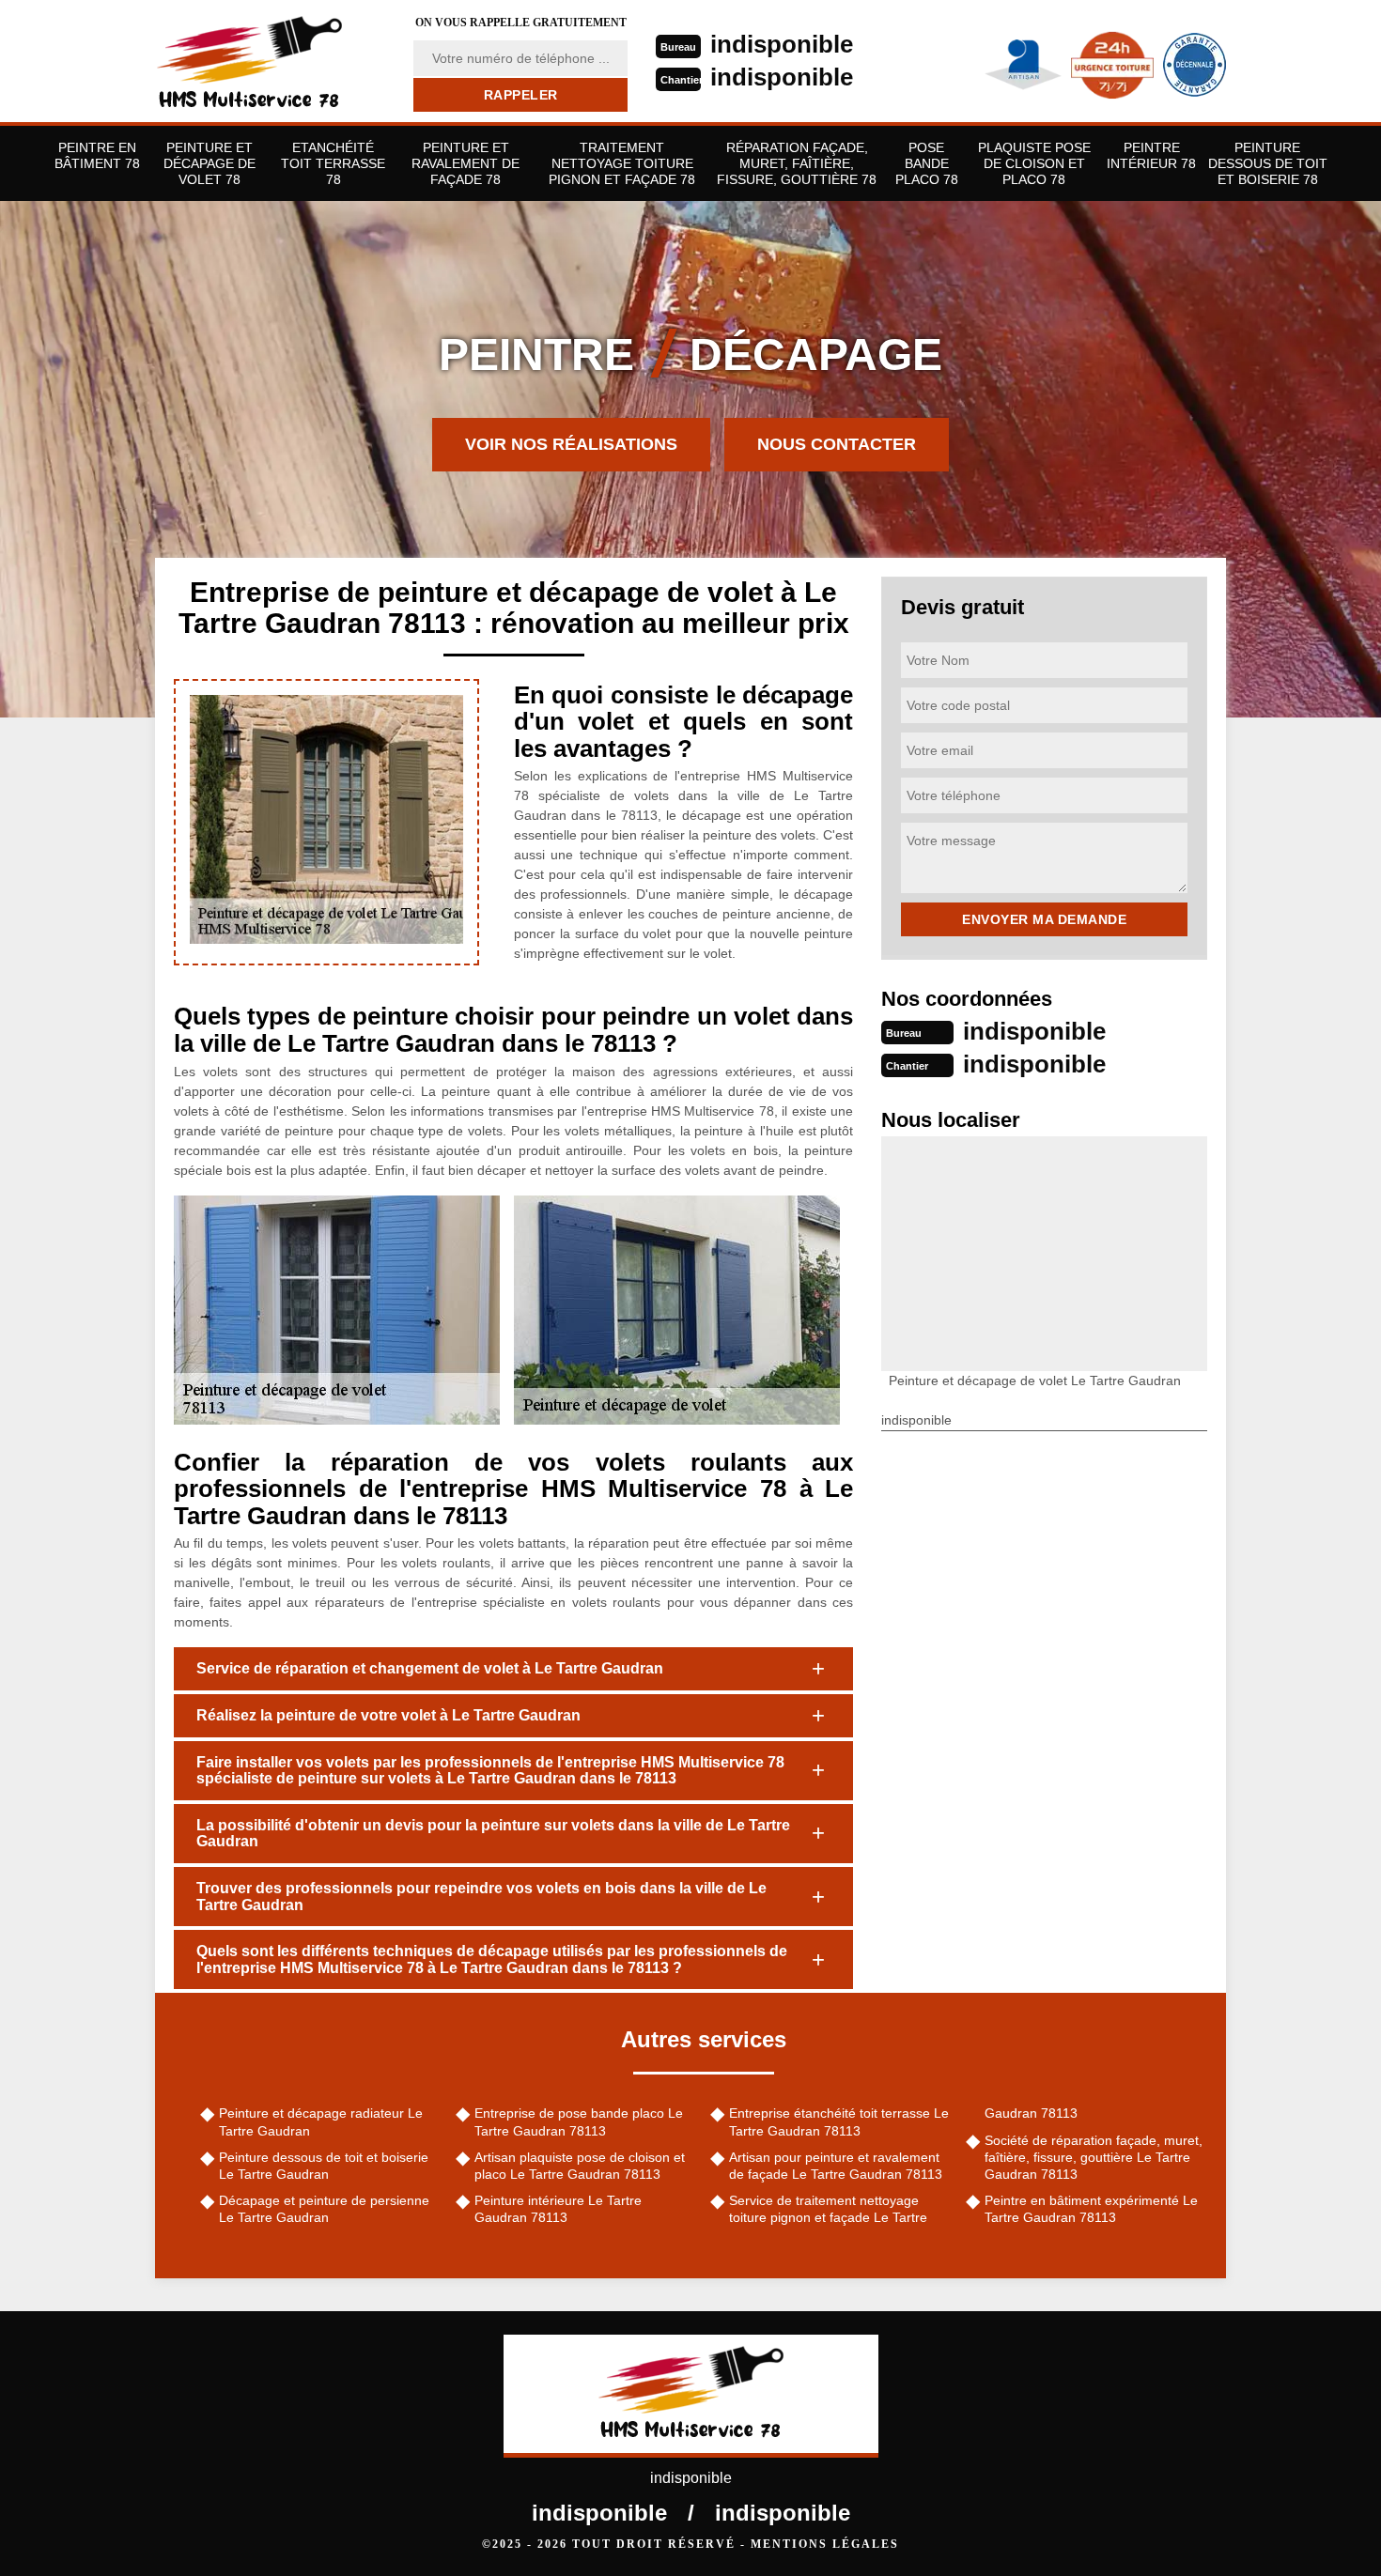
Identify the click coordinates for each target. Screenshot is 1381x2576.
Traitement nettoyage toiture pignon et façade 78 (622, 163)
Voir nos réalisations (571, 444)
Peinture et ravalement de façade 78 (466, 163)
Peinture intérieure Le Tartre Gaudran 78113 (558, 2209)
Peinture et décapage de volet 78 (209, 163)
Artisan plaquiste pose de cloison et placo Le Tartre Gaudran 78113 (580, 2166)
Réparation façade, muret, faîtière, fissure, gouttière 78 (797, 163)
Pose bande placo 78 (927, 163)
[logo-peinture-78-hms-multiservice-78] (272, 61)
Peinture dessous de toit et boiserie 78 (1268, 163)
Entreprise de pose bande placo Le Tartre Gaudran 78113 (579, 2121)
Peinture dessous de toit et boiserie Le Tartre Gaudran (324, 2166)
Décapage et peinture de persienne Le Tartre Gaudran (324, 2209)
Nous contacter (837, 444)
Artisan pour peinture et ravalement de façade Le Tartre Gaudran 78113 (836, 2166)
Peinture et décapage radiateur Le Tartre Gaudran (321, 2121)
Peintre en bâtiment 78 (97, 155)
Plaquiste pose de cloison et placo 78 (1034, 163)
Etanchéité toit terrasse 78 (333, 163)
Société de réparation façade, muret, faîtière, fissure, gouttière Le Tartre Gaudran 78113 (1094, 2157)
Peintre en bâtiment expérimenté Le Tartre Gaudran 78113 (1091, 2209)
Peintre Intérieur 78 (1151, 155)
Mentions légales (825, 2544)
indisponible (782, 44)
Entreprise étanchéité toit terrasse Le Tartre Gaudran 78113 (839, 2121)
